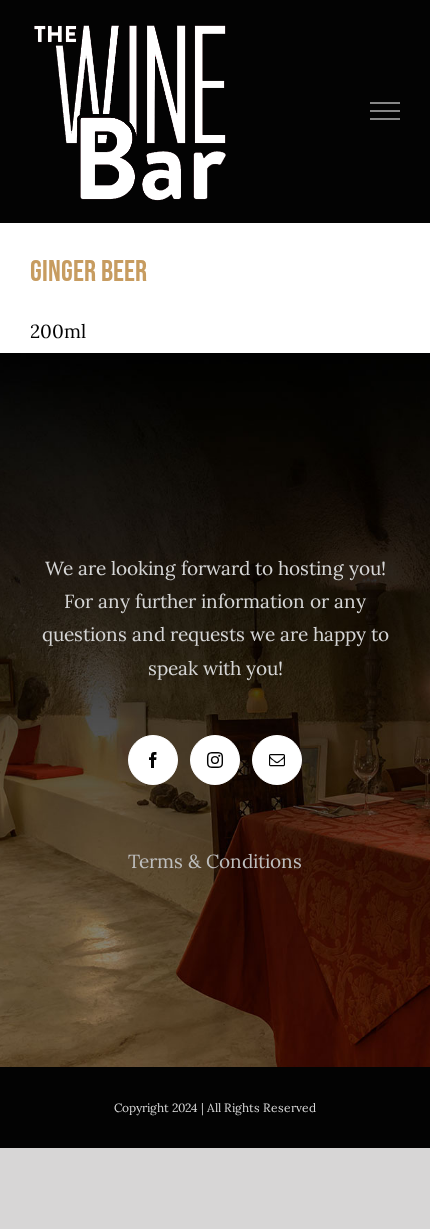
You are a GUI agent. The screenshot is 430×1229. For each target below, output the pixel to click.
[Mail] (277, 760)
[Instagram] (215, 760)
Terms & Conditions (215, 861)
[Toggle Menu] (385, 111)
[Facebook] (153, 760)
